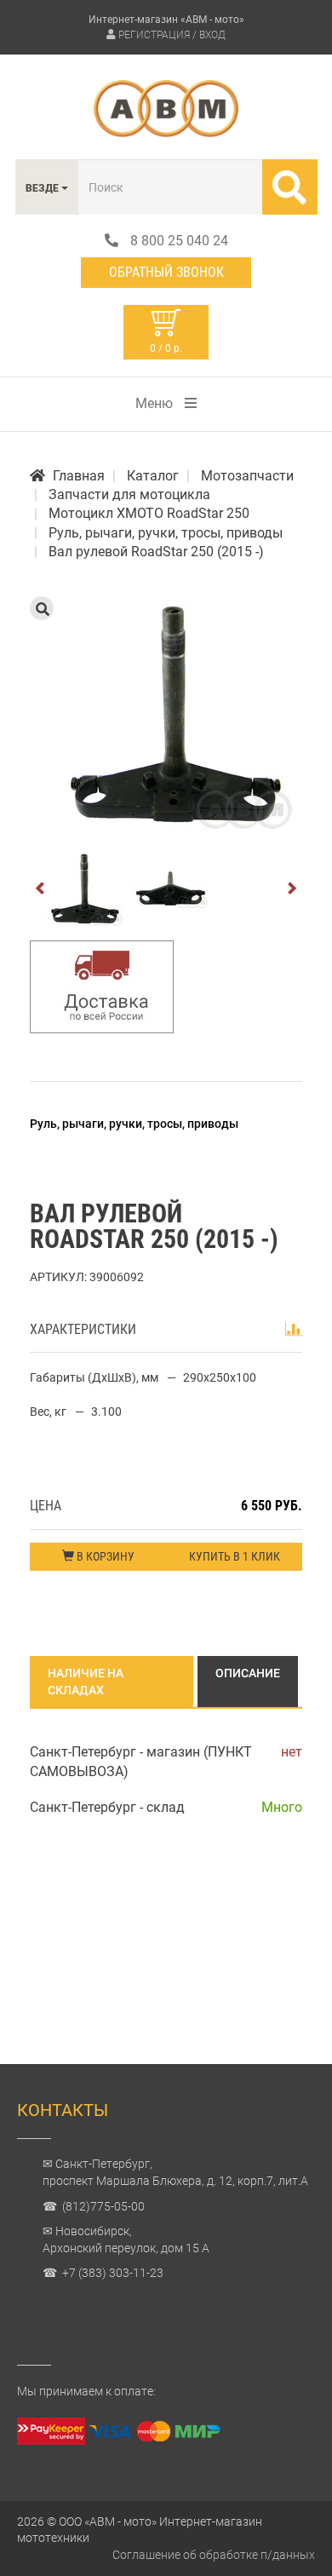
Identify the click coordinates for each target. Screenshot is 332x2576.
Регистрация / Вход (172, 35)
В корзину (104, 1556)
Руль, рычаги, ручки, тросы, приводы (134, 1124)
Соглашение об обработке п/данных (214, 2555)
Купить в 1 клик (235, 1556)
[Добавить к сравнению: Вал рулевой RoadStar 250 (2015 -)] (294, 1329)
